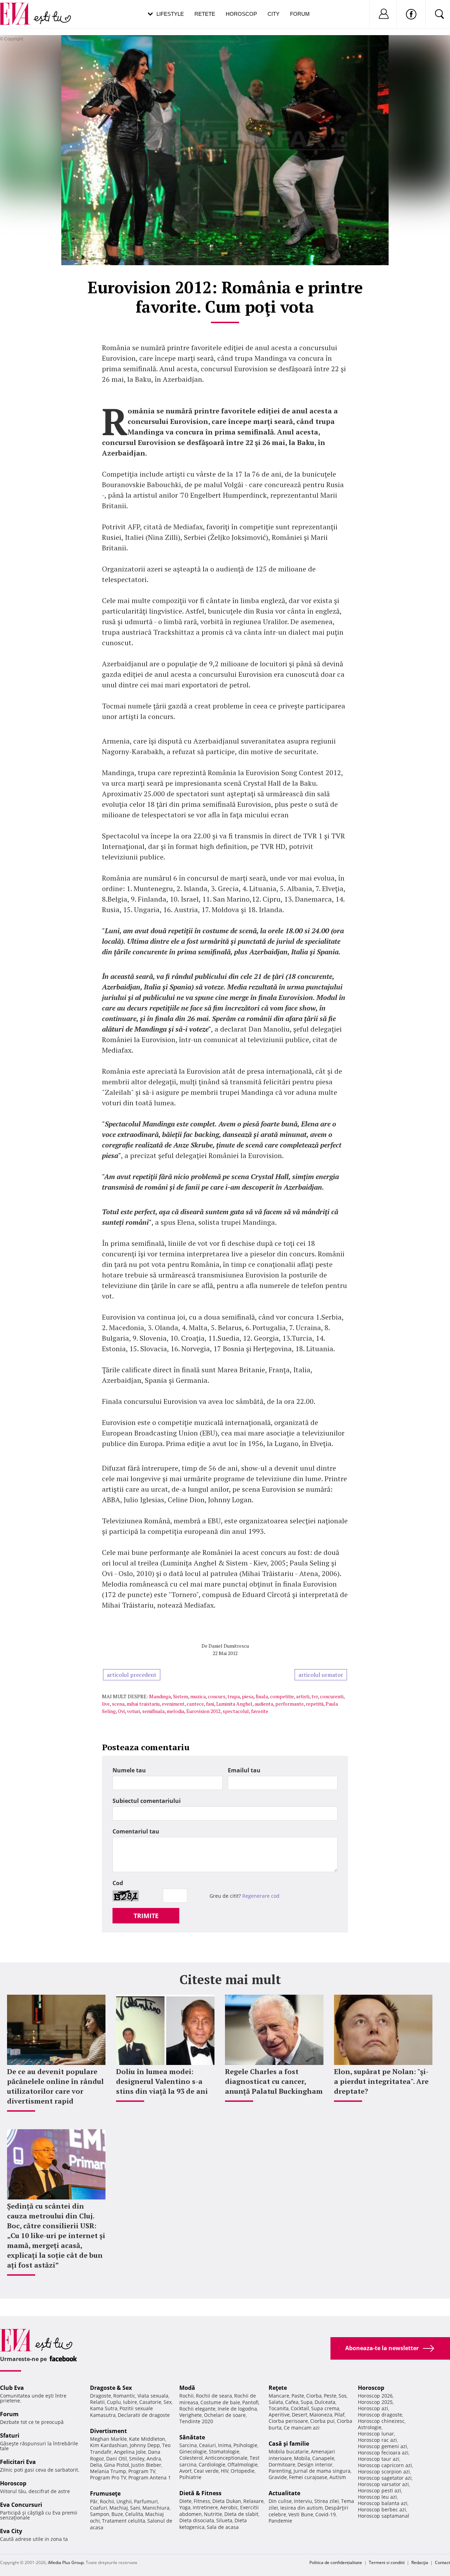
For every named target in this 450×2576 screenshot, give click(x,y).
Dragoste (101, 2396)
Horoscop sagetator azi (385, 2478)
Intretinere (205, 2507)
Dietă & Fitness (200, 2493)
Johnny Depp (145, 2445)
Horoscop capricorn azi (385, 2465)
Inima (225, 2445)
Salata (276, 2402)
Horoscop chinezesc (381, 2421)
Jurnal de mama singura (322, 2471)
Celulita (134, 2514)
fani (210, 1704)
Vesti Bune (301, 2514)
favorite (260, 1711)
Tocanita (279, 2408)
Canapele (323, 2458)
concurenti (332, 1696)
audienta (264, 1704)
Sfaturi (10, 2436)
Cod (118, 1883)
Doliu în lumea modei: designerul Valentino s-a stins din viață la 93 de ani (162, 2081)
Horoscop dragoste (380, 2415)
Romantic (124, 2396)
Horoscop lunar (376, 2434)
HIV (225, 2471)
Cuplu (114, 2402)
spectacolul (236, 1711)
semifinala (153, 1711)
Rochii (107, 2501)
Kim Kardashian (109, 2445)
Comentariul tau (136, 1831)
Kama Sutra (104, 2408)
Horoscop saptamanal (384, 2516)
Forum (300, 14)
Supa (307, 2402)
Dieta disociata (197, 2520)
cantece (195, 1704)
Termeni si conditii (387, 2562)
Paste (298, 2396)
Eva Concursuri (21, 2505)
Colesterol (191, 2458)
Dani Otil (117, 2459)
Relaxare (253, 2501)
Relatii (97, 2402)
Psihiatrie (190, 2477)
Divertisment (108, 2431)
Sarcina (188, 2445)
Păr (94, 2501)
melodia (175, 1711)
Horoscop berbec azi (382, 2509)
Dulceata (325, 2402)
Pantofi (250, 2402)
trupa (234, 1696)
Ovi (121, 1711)
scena (118, 1704)
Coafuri (99, 2508)
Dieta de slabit (241, 2514)
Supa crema (325, 2408)
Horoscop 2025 (375, 2402)
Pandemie (280, 2521)
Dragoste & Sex (111, 2388)
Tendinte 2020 (196, 2421)
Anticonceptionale (226, 2458)
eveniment (173, 1704)
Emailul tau (244, 1770)
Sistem (181, 1696)
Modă (187, 2388)
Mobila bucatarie (289, 2451)
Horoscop (241, 14)
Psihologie (245, 2445)
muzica (198, 1696)
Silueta (224, 2520)
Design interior (315, 2464)
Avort (185, 2471)
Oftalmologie (243, 2464)
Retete (205, 14)
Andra (154, 2459)
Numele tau (129, 1770)
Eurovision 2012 (203, 1711)
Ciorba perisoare (288, 2421)
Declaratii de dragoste (144, 2415)
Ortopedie (243, 2471)
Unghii (124, 2501)
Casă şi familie (289, 2444)
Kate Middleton (147, 2439)
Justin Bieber (146, 2465)
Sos (343, 2396)
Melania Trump (108, 2471)
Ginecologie (193, 2451)
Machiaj (119, 2508)
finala (262, 1696)
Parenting (280, 2471)
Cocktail (300, 2408)
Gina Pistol (117, 2465)
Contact (442, 2562)
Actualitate (284, 2493)
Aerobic (229, 2507)
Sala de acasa (223, 2527)
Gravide (278, 2477)
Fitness (202, 2501)
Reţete (278, 2388)
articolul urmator (321, 1675)
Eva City (11, 2531)
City (274, 14)
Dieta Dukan (227, 2501)
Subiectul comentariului (147, 1801)
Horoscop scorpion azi (384, 2472)
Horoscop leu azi (377, 2497)
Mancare (279, 2396)
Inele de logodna (237, 2409)
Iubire (130, 2402)
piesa (248, 1696)
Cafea (292, 2402)
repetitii (315, 1704)
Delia (96, 2465)
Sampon (100, 2514)
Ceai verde (206, 2471)
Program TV (142, 2471)
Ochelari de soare (225, 2415)
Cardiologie (212, 2464)
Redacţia (420, 2562)
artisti (303, 1696)
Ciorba (314, 2396)
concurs (217, 1696)
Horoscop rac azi (377, 2440)
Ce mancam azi (302, 2428)
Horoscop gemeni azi (382, 2446)
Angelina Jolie (130, 2452)
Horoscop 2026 (375, 2396)
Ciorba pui (322, 2421)
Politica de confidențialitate (336, 2562)
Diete (185, 2501)
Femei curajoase (308, 2477)
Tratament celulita (124, 2521)
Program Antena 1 (150, 2477)
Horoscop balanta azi (383, 2503)
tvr (315, 1696)
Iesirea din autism (301, 2508)
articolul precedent (132, 1675)
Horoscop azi (373, 2408)
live (106, 1704)
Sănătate (192, 2437)
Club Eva (12, 2388)
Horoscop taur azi (379, 2459)
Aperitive (279, 2415)
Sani (135, 2508)
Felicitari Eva (18, 2462)
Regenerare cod (261, 1896)
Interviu (303, 2501)
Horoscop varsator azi (383, 2484)
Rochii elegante (197, 2409)
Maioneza (321, 2415)
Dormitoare (282, 2464)
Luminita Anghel (234, 1704)
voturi (133, 1711)
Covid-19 (326, 2514)
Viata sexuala (153, 2396)
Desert (300, 2415)
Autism (338, 2477)
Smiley (137, 2459)
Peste (330, 2396)
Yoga (185, 2507)
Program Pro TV (108, 2477)
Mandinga (160, 1696)
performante (290, 1704)
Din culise (280, 2501)
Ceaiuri (207, 2445)
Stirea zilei (327, 2501)
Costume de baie (220, 2402)
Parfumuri (146, 2501)
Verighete (191, 2415)
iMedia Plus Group (66, 2562)
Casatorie (150, 2402)
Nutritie (213, 2514)
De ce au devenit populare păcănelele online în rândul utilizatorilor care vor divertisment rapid (55, 2086)
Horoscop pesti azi (380, 2490)
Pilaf (339, 2415)
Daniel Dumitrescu (229, 1646)
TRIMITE (146, 1916)
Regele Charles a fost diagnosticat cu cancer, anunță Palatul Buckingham (274, 2081)
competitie (282, 1696)
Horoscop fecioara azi (383, 2453)
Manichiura (156, 2508)
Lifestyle (170, 14)
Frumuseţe (105, 2493)
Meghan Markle (108, 2439)
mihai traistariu (143, 1704)
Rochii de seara (214, 2396)
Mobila (302, 2458)
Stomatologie (224, 2451)
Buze (117, 2514)
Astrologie (370, 2427)
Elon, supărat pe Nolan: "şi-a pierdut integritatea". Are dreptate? (381, 2081)
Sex (168, 2402)
